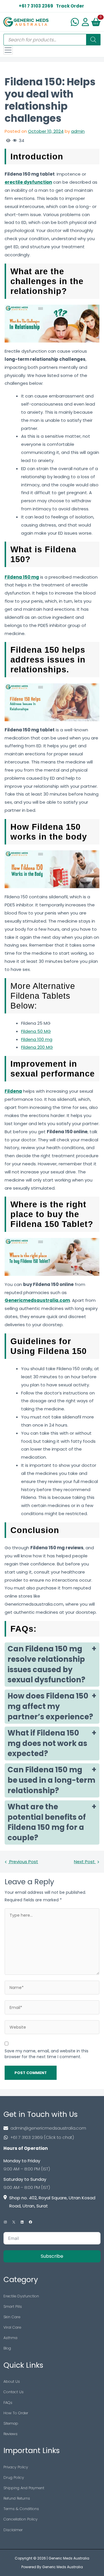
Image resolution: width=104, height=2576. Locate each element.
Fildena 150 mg (22, 577)
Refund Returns (17, 2498)
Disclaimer (13, 2530)
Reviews (11, 2434)
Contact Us (14, 2392)
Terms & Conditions (21, 2509)
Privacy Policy (16, 2467)
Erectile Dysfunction (21, 2296)
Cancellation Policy (21, 2519)
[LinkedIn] (22, 2222)
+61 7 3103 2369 (36, 6)
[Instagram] (5, 2222)
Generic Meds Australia (69, 2558)
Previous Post (23, 1862)
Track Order (70, 6)
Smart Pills (13, 2307)
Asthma (10, 2338)
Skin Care (12, 2317)
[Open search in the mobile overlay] (52, 40)
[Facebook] (30, 2222)
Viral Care (12, 2327)
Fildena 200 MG (37, 1047)
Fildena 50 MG (36, 1031)
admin (78, 131)
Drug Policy (14, 2477)
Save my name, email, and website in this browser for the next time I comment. (47, 2054)
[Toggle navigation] (8, 50)
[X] (14, 2222)
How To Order (16, 2413)
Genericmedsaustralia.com (37, 1300)
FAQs (8, 2403)
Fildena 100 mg (37, 1039)
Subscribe (52, 2256)
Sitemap (11, 2423)
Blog (7, 2348)
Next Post (85, 1862)
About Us (12, 2381)
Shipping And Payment (24, 2488)
